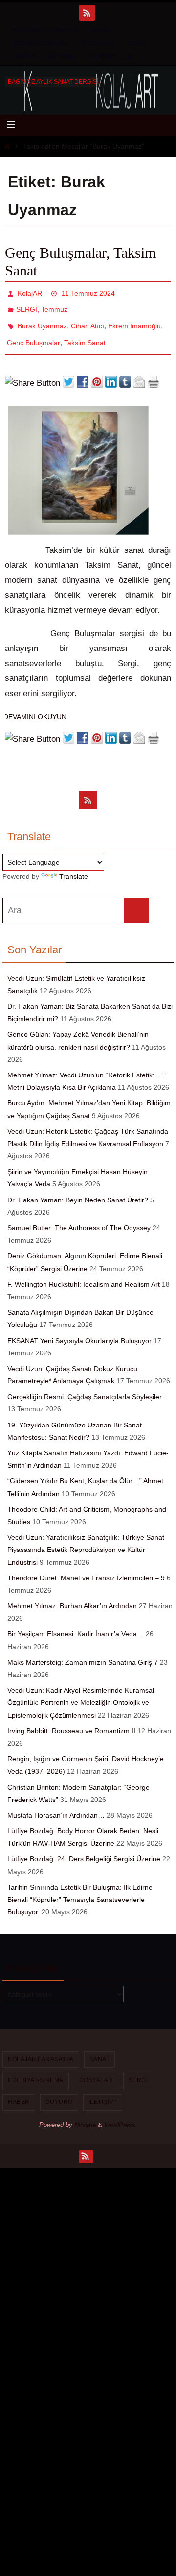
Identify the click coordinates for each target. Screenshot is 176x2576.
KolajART (32, 292)
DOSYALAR (97, 43)
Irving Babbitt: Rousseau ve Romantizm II (71, 1720)
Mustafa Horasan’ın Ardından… (56, 1804)
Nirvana (85, 2113)
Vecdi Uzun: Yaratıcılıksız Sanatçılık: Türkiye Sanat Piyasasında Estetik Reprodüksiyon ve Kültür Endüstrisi (86, 1539)
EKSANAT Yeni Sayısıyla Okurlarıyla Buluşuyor (79, 1329)
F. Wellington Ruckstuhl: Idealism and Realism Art (84, 1273)
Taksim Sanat (85, 333)
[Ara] (136, 900)
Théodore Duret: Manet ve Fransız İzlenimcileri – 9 (86, 1567)
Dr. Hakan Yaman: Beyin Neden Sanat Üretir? (78, 1189)
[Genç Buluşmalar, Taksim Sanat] (78, 522)
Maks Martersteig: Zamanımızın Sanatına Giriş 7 (83, 1651)
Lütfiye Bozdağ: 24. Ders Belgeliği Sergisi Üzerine (84, 1848)
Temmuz (54, 306)
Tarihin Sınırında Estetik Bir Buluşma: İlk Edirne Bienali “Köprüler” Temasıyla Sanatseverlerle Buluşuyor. (80, 1888)
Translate (74, 866)
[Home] (7, 146)
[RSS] (87, 13)
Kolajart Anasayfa (46, 30)
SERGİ (136, 43)
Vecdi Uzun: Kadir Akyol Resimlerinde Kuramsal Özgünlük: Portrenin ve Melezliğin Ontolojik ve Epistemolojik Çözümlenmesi (81, 1692)
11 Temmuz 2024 (88, 292)
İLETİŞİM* (101, 56)
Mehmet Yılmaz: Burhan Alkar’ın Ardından (72, 1595)
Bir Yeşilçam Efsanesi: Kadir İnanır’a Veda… (76, 1623)
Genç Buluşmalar (33, 333)
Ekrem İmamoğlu (134, 320)
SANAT (101, 30)
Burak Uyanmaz (42, 320)
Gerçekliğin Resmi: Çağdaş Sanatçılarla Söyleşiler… (88, 1386)
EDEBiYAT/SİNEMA (41, 43)
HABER (24, 56)
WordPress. (121, 2113)
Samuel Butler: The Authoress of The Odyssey (79, 1217)
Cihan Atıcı (88, 320)
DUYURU (61, 56)
